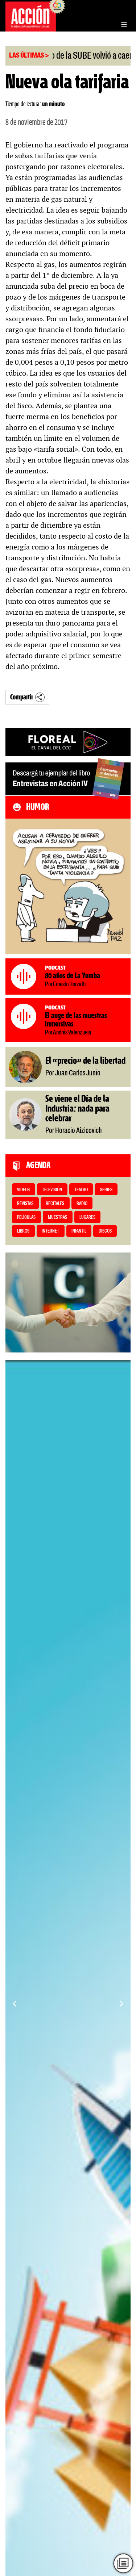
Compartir (22, 697)
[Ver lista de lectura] (123, 2563)
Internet (50, 1231)
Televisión (52, 1190)
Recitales (55, 1204)
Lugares (87, 1218)
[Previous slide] (15, 2004)
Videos (23, 1190)
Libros (23, 1231)
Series (106, 1190)
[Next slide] (121, 2004)
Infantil (79, 1231)
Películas (26, 1218)
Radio (82, 1204)
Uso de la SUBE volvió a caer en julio (72, 56)
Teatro (81, 1190)
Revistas (25, 1204)
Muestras (57, 1218)
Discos (105, 1231)
